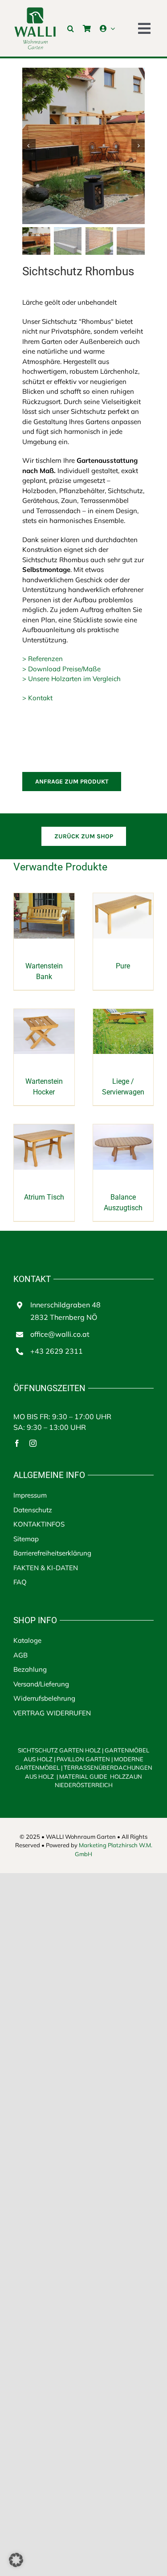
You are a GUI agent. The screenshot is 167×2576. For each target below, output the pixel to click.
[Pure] (123, 898)
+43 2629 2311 (57, 1351)
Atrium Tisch (44, 1197)
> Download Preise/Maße (61, 669)
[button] (71, 29)
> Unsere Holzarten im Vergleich (71, 679)
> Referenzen (43, 659)
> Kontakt (37, 698)
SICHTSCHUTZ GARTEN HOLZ (61, 1750)
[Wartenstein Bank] (44, 898)
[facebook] (17, 1443)
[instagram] (33, 1443)
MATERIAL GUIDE (83, 1776)
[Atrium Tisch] (44, 1129)
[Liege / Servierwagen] (123, 1014)
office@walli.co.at (60, 1334)
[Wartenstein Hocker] (44, 1014)
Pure (123, 966)
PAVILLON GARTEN (83, 1759)
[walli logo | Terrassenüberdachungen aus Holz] (35, 10)
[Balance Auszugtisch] (123, 1129)
